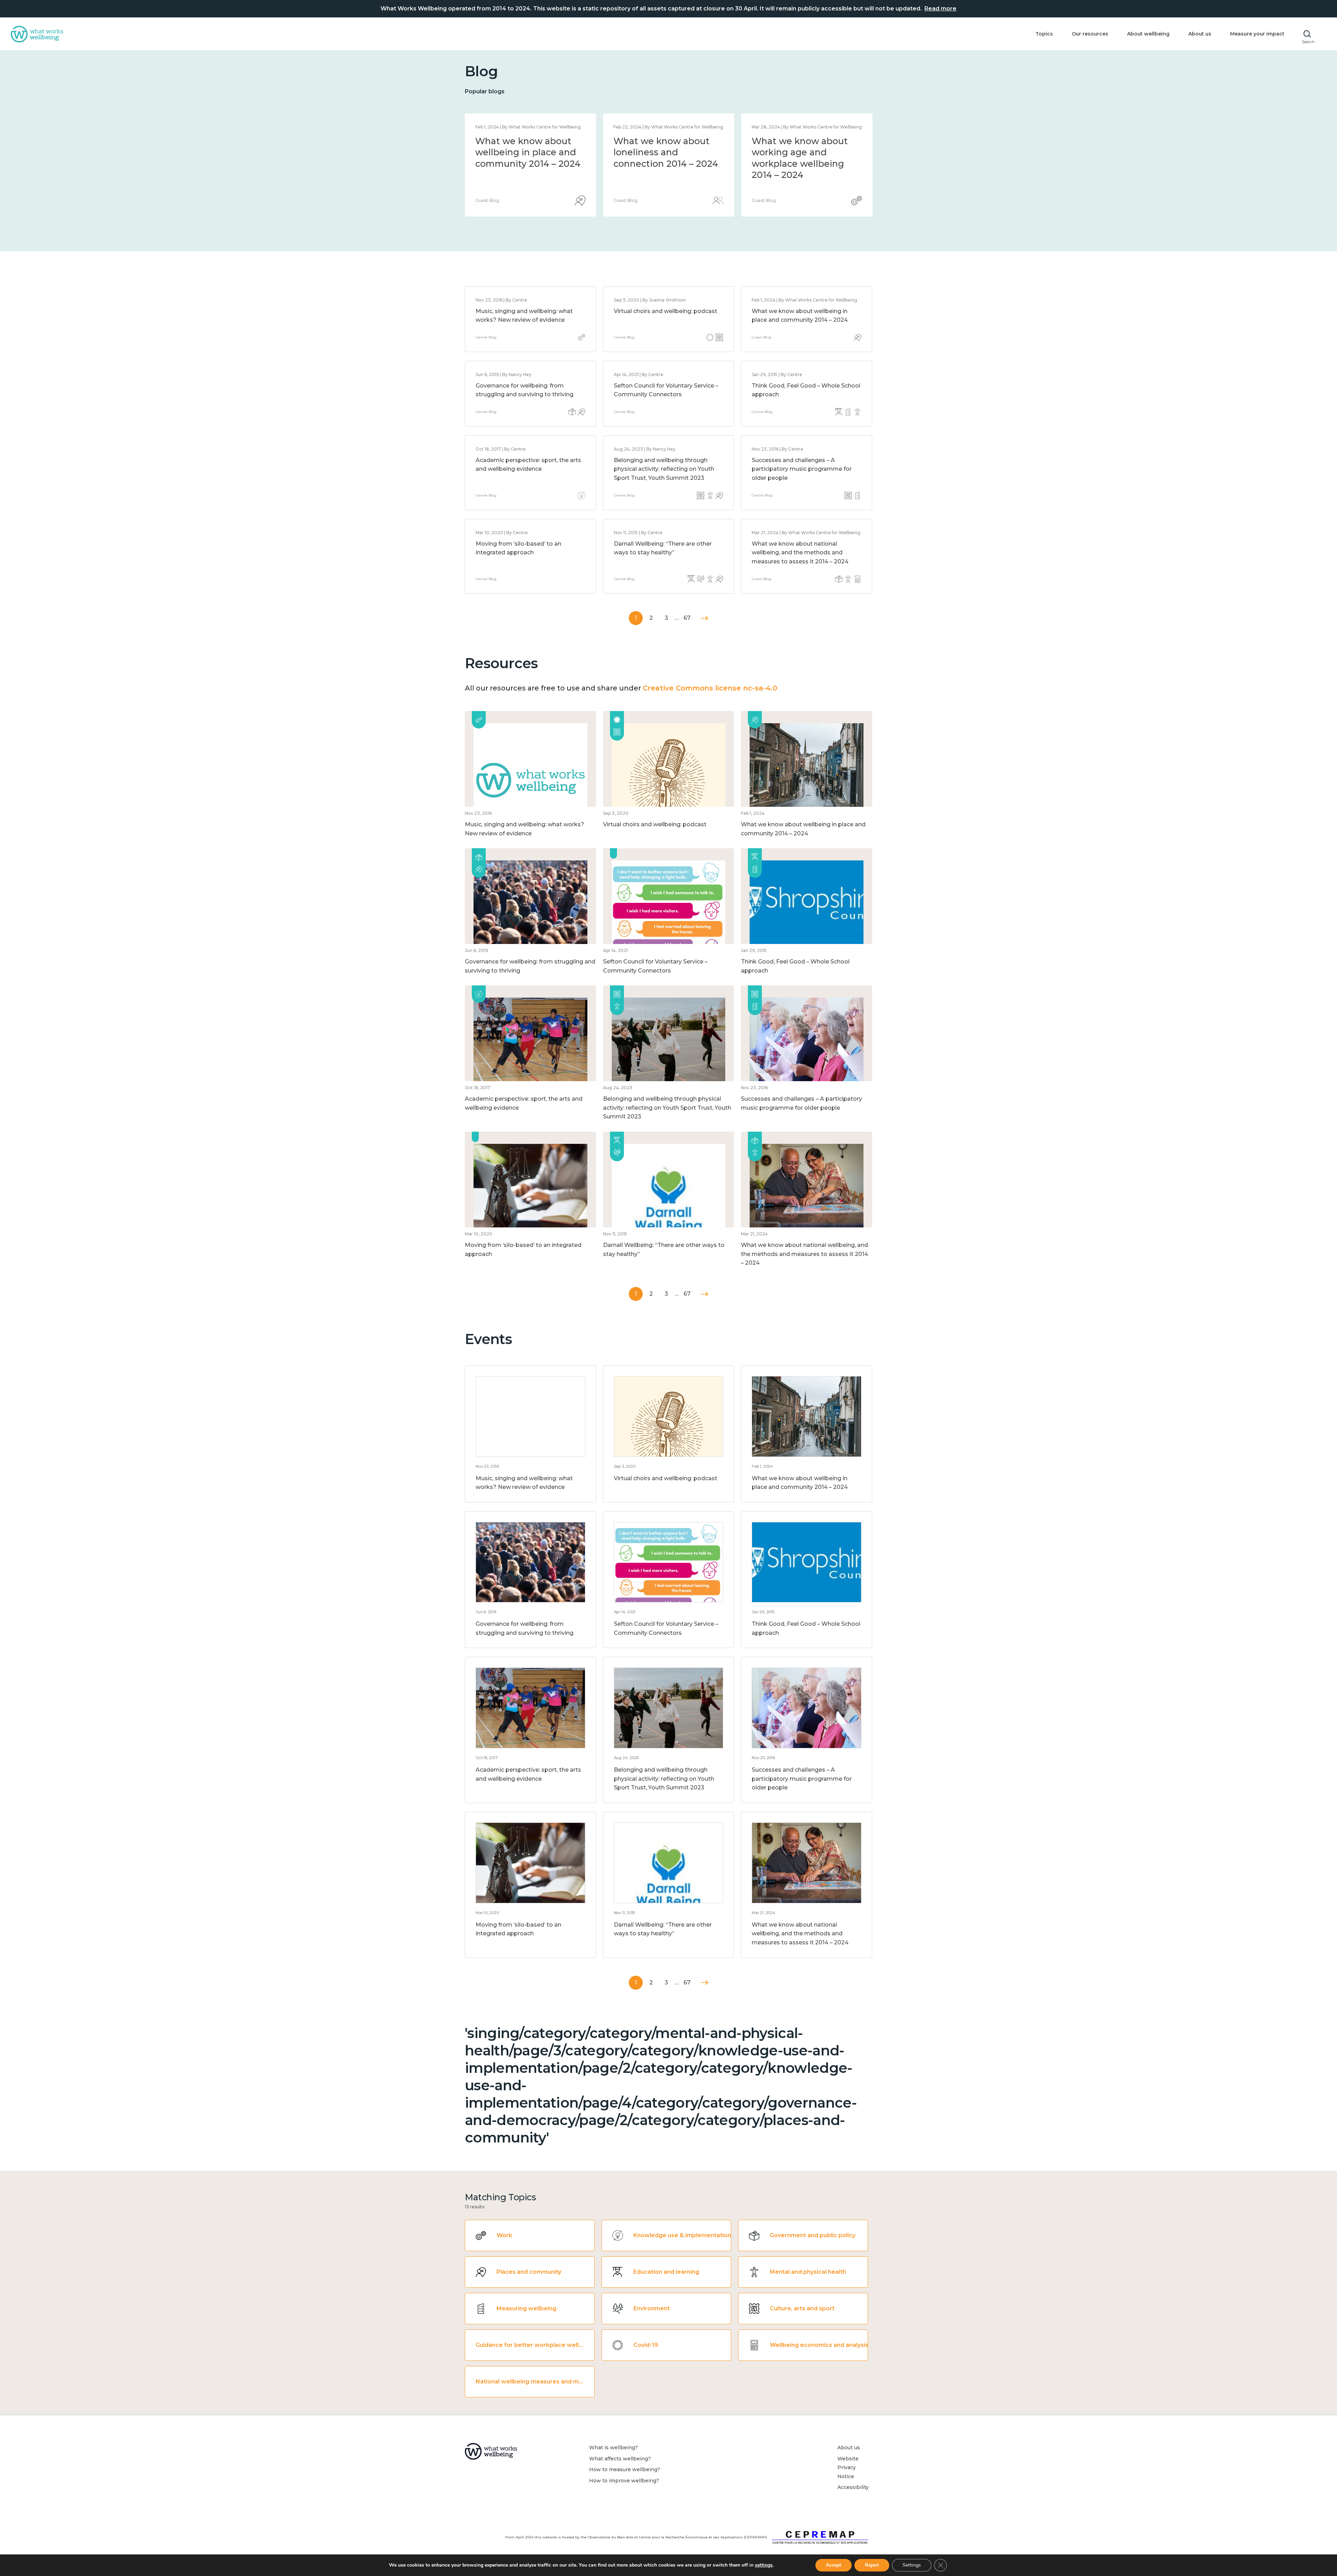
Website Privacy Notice (848, 2468)
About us (1200, 34)
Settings (912, 2565)
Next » (705, 618)
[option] (530, 165)
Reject (872, 2565)
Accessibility (853, 2487)
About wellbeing (1148, 34)
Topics (1044, 34)
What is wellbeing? (613, 2448)
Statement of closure (522, 141)
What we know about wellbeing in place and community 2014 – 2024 (804, 152)
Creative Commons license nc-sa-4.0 (710, 688)
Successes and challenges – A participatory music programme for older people (802, 469)
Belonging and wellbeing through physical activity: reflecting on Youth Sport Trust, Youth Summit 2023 (664, 469)
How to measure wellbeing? (625, 2469)
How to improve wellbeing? (624, 2481)
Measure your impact (1257, 34)
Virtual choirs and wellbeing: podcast (666, 311)
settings (764, 2565)
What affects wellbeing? (620, 2459)
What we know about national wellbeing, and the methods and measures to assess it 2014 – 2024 (666, 164)
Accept (834, 2565)
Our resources (1090, 34)
